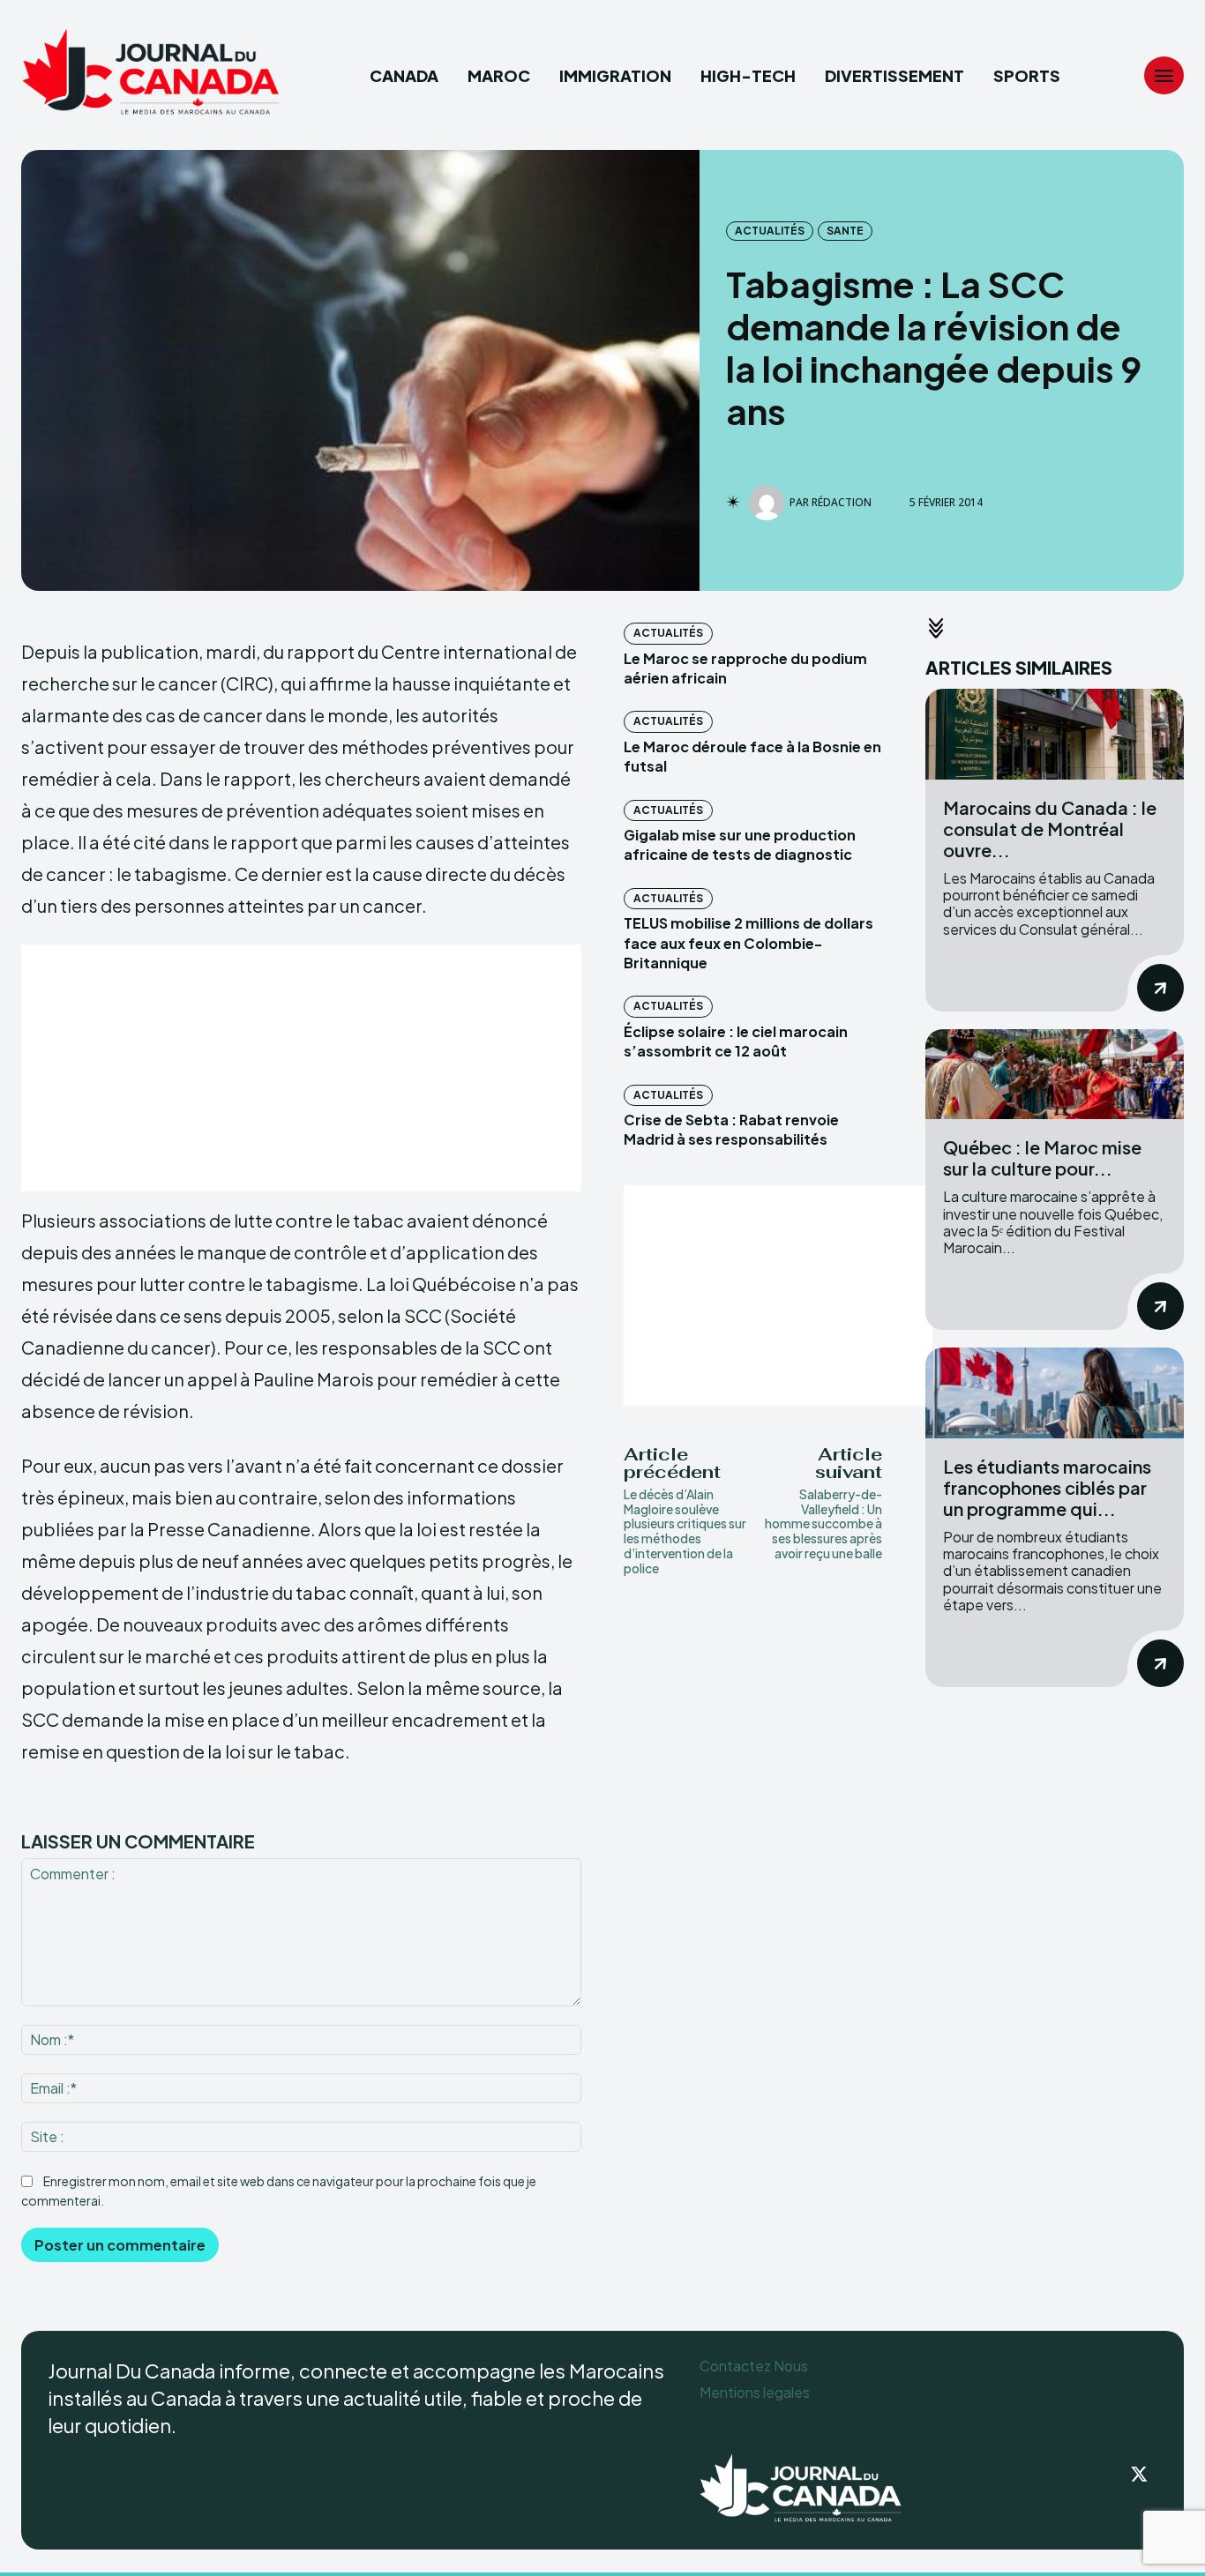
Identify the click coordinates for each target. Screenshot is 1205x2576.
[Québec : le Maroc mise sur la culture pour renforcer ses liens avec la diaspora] (1055, 1075)
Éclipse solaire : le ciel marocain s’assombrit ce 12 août (736, 1041)
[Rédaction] (769, 503)
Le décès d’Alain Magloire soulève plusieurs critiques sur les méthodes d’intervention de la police (685, 1531)
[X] (1140, 2475)
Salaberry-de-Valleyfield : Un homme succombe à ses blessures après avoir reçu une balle (823, 1523)
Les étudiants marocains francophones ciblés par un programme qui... (1047, 1487)
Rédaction (842, 503)
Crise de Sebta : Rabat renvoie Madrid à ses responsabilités (731, 1129)
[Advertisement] (301, 1068)
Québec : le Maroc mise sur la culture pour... (1042, 1157)
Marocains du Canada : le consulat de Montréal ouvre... (1050, 829)
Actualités (770, 231)
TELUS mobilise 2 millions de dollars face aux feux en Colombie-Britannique (748, 943)
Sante (845, 231)
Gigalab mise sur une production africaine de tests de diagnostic (740, 844)
